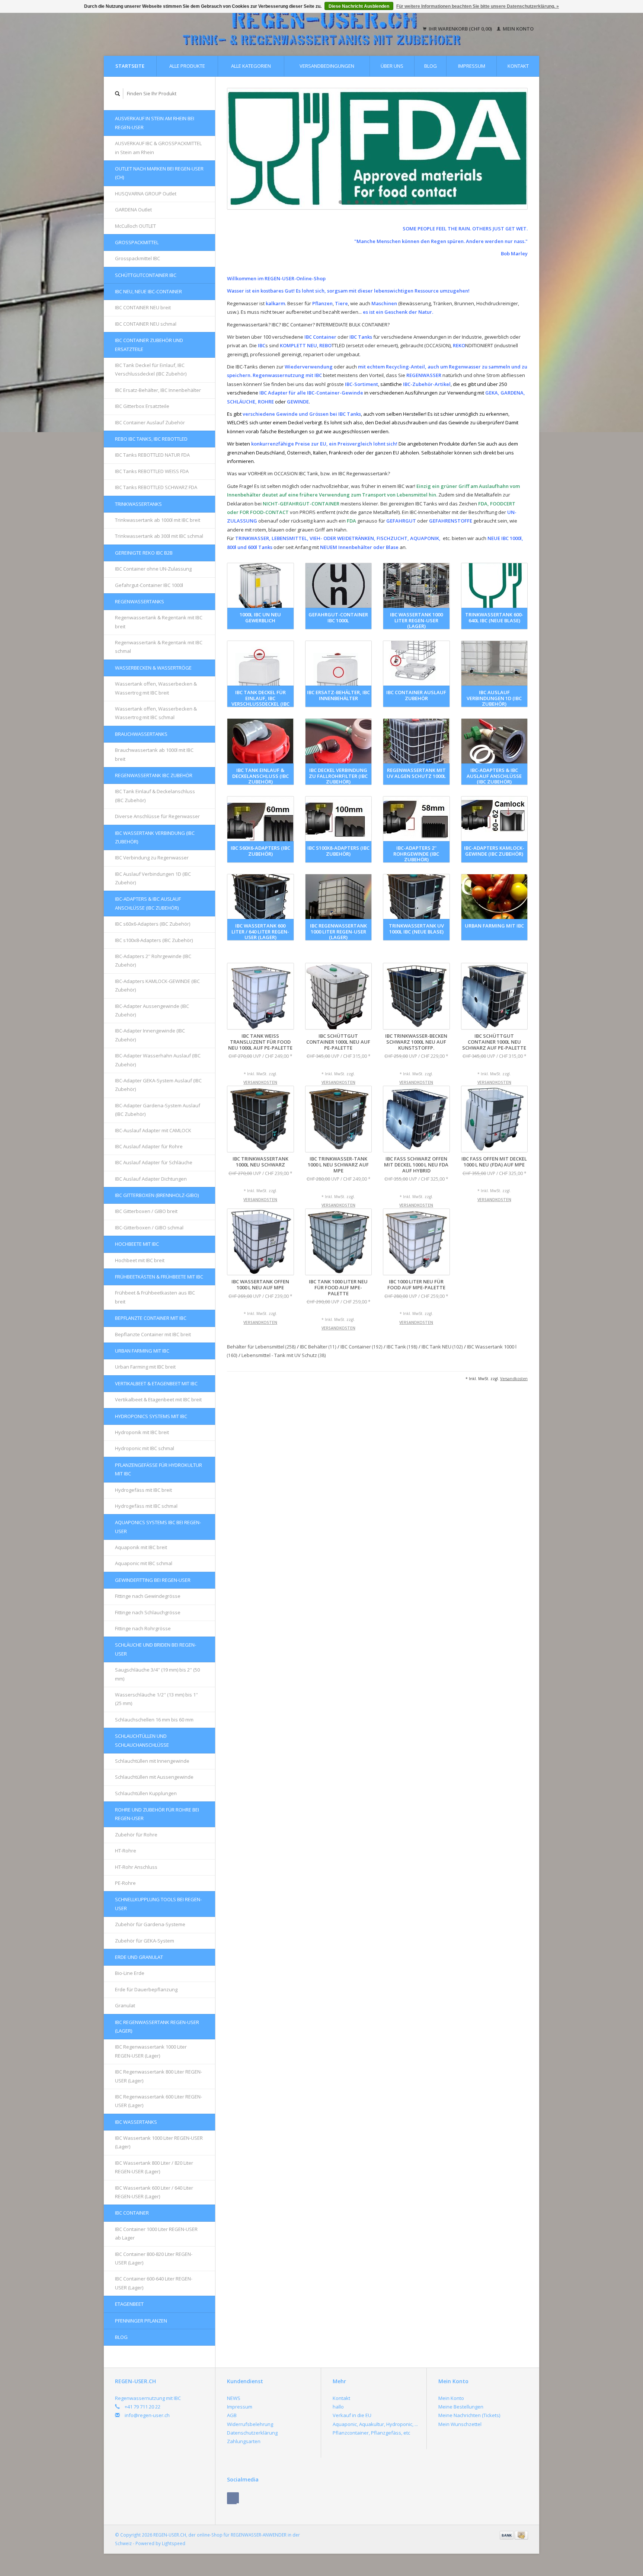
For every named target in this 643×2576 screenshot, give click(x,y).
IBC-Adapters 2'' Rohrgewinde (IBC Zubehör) (153, 960)
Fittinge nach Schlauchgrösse (148, 1612)
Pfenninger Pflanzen (141, 2321)
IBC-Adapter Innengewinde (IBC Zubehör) (150, 1035)
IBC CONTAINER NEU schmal (146, 324)
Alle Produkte (187, 66)
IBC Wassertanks (136, 2122)
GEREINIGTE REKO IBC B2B (144, 553)
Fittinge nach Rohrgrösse (143, 1628)
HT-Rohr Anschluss (136, 1867)
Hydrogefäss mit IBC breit (143, 1490)
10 (414, 202)
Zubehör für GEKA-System (145, 1941)
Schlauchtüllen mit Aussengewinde (154, 1777)
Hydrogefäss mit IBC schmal (146, 1506)
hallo (338, 2407)
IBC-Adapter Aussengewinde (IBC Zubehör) (152, 1010)
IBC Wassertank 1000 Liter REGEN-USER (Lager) (159, 2142)
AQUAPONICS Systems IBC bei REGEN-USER (158, 1527)
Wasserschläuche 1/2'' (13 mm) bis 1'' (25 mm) (156, 1699)
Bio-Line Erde (130, 1973)
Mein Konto (518, 29)
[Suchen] (118, 94)
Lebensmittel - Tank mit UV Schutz (284, 1355)
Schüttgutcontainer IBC (146, 275)
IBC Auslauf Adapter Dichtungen (151, 1179)
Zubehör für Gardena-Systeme (150, 1924)
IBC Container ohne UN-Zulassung (153, 569)
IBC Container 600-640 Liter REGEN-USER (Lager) (154, 2283)
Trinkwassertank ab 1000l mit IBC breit (158, 520)
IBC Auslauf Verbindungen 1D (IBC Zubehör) (153, 878)
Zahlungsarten (244, 2441)
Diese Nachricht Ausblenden (359, 6)
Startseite (130, 66)
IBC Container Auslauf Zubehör (150, 422)
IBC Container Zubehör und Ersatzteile (149, 344)
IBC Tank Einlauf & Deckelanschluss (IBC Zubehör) (155, 796)
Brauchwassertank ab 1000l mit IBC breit (154, 754)
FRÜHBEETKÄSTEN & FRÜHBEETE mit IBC (159, 1277)
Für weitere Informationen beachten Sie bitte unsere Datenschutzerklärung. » (478, 6)
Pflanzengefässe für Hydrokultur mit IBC (159, 1469)
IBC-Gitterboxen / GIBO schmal (149, 1228)
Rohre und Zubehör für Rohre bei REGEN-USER (157, 1814)
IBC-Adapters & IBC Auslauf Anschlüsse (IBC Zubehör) (148, 903)
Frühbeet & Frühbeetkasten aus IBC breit (155, 1297)
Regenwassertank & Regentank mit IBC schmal (159, 647)
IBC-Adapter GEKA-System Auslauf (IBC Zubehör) (158, 1085)
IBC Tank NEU (442, 1347)
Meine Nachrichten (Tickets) (469, 2415)
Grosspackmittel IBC (137, 258)
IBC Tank (402, 1347)
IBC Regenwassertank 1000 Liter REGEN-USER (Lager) (151, 2051)
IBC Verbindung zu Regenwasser (152, 858)
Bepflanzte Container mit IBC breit (153, 1334)
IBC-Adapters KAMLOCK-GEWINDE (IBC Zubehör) (157, 985)
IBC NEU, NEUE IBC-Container (148, 291)
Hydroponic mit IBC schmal (145, 1448)
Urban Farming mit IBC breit (145, 1367)
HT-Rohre (126, 1851)
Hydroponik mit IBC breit (142, 1432)
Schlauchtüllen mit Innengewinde (152, 1761)
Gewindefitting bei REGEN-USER (153, 1580)
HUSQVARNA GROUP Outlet (146, 194)
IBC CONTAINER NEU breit (143, 307)
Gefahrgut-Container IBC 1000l (149, 585)
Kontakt (518, 66)
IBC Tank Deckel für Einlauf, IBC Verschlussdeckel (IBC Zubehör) (151, 369)
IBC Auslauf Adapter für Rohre (149, 1146)
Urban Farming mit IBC (142, 1351)
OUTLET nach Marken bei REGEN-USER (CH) (159, 173)
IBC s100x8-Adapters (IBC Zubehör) (154, 940)
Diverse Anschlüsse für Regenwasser (157, 816)
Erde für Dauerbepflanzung (146, 1989)
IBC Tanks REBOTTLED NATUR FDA (152, 455)
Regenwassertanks (140, 601)
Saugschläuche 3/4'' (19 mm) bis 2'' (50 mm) (157, 1674)
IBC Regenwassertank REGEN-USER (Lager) (157, 2026)
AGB (232, 2415)
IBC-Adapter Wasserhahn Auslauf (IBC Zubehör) (158, 1060)
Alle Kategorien (251, 66)
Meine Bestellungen (461, 2407)
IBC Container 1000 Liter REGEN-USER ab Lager (156, 2233)
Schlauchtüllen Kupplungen (146, 1793)
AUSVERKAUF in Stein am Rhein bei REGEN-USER (155, 123)
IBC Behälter (318, 1347)
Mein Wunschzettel (460, 2424)
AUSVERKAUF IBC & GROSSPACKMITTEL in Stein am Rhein (158, 148)
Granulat (125, 2005)
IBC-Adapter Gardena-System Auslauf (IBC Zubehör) (158, 1110)
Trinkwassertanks (138, 504)
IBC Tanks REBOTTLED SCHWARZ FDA (156, 487)
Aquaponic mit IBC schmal (144, 1563)
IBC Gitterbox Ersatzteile (142, 406)
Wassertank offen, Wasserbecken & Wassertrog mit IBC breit (156, 688)
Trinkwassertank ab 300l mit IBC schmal (159, 536)
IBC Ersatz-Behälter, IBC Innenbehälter (158, 390)
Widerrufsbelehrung (250, 2424)
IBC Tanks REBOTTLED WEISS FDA (152, 471)
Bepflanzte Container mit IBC (151, 1318)
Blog (431, 66)
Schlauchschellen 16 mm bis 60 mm (154, 1720)
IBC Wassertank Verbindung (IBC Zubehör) (155, 837)
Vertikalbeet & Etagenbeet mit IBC (156, 1383)
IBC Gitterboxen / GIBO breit (146, 1211)
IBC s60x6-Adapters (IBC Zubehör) (153, 924)
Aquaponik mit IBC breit (141, 1547)
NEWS (234, 2398)
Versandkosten (260, 1082)
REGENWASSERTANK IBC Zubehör (154, 775)
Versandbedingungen (327, 66)
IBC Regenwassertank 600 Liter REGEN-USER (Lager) (159, 2101)
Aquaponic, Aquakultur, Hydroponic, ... (375, 2424)
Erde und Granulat (139, 1957)
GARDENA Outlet (133, 210)
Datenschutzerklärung (252, 2433)
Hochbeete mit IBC (137, 1244)
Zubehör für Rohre (136, 1835)
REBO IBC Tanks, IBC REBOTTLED (151, 439)
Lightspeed (174, 2543)
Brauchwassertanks (141, 734)
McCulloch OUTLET (135, 226)
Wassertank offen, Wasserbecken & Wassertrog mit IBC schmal (156, 713)
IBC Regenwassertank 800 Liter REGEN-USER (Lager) (159, 2076)
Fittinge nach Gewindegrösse (148, 1596)
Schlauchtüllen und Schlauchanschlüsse (142, 1740)
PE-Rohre (125, 1883)
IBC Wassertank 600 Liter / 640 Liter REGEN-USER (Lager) (154, 2192)
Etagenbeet (129, 2304)
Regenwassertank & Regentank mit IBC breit (159, 622)
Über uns (392, 66)
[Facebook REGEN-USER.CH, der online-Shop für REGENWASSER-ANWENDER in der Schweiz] (233, 2498)
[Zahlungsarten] (507, 2535)
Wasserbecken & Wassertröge (153, 668)
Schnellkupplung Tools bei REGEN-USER (158, 1904)
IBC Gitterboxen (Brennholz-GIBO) (157, 1195)
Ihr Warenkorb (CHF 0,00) (460, 29)
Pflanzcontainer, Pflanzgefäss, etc (371, 2433)
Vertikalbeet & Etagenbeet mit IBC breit (158, 1399)
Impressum (472, 66)
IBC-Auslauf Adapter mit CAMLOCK (153, 1130)
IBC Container (132, 2213)
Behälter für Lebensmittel (261, 1347)
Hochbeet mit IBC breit (140, 1260)
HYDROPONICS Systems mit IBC (151, 1416)
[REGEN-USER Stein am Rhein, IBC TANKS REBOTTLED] (377, 149)
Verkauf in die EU (352, 2415)
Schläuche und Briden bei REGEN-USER (156, 1649)
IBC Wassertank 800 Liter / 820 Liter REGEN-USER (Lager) (154, 2167)
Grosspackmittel (137, 242)
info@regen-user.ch (147, 2415)
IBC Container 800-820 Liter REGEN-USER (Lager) (154, 2258)
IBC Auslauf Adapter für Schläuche (154, 1162)
